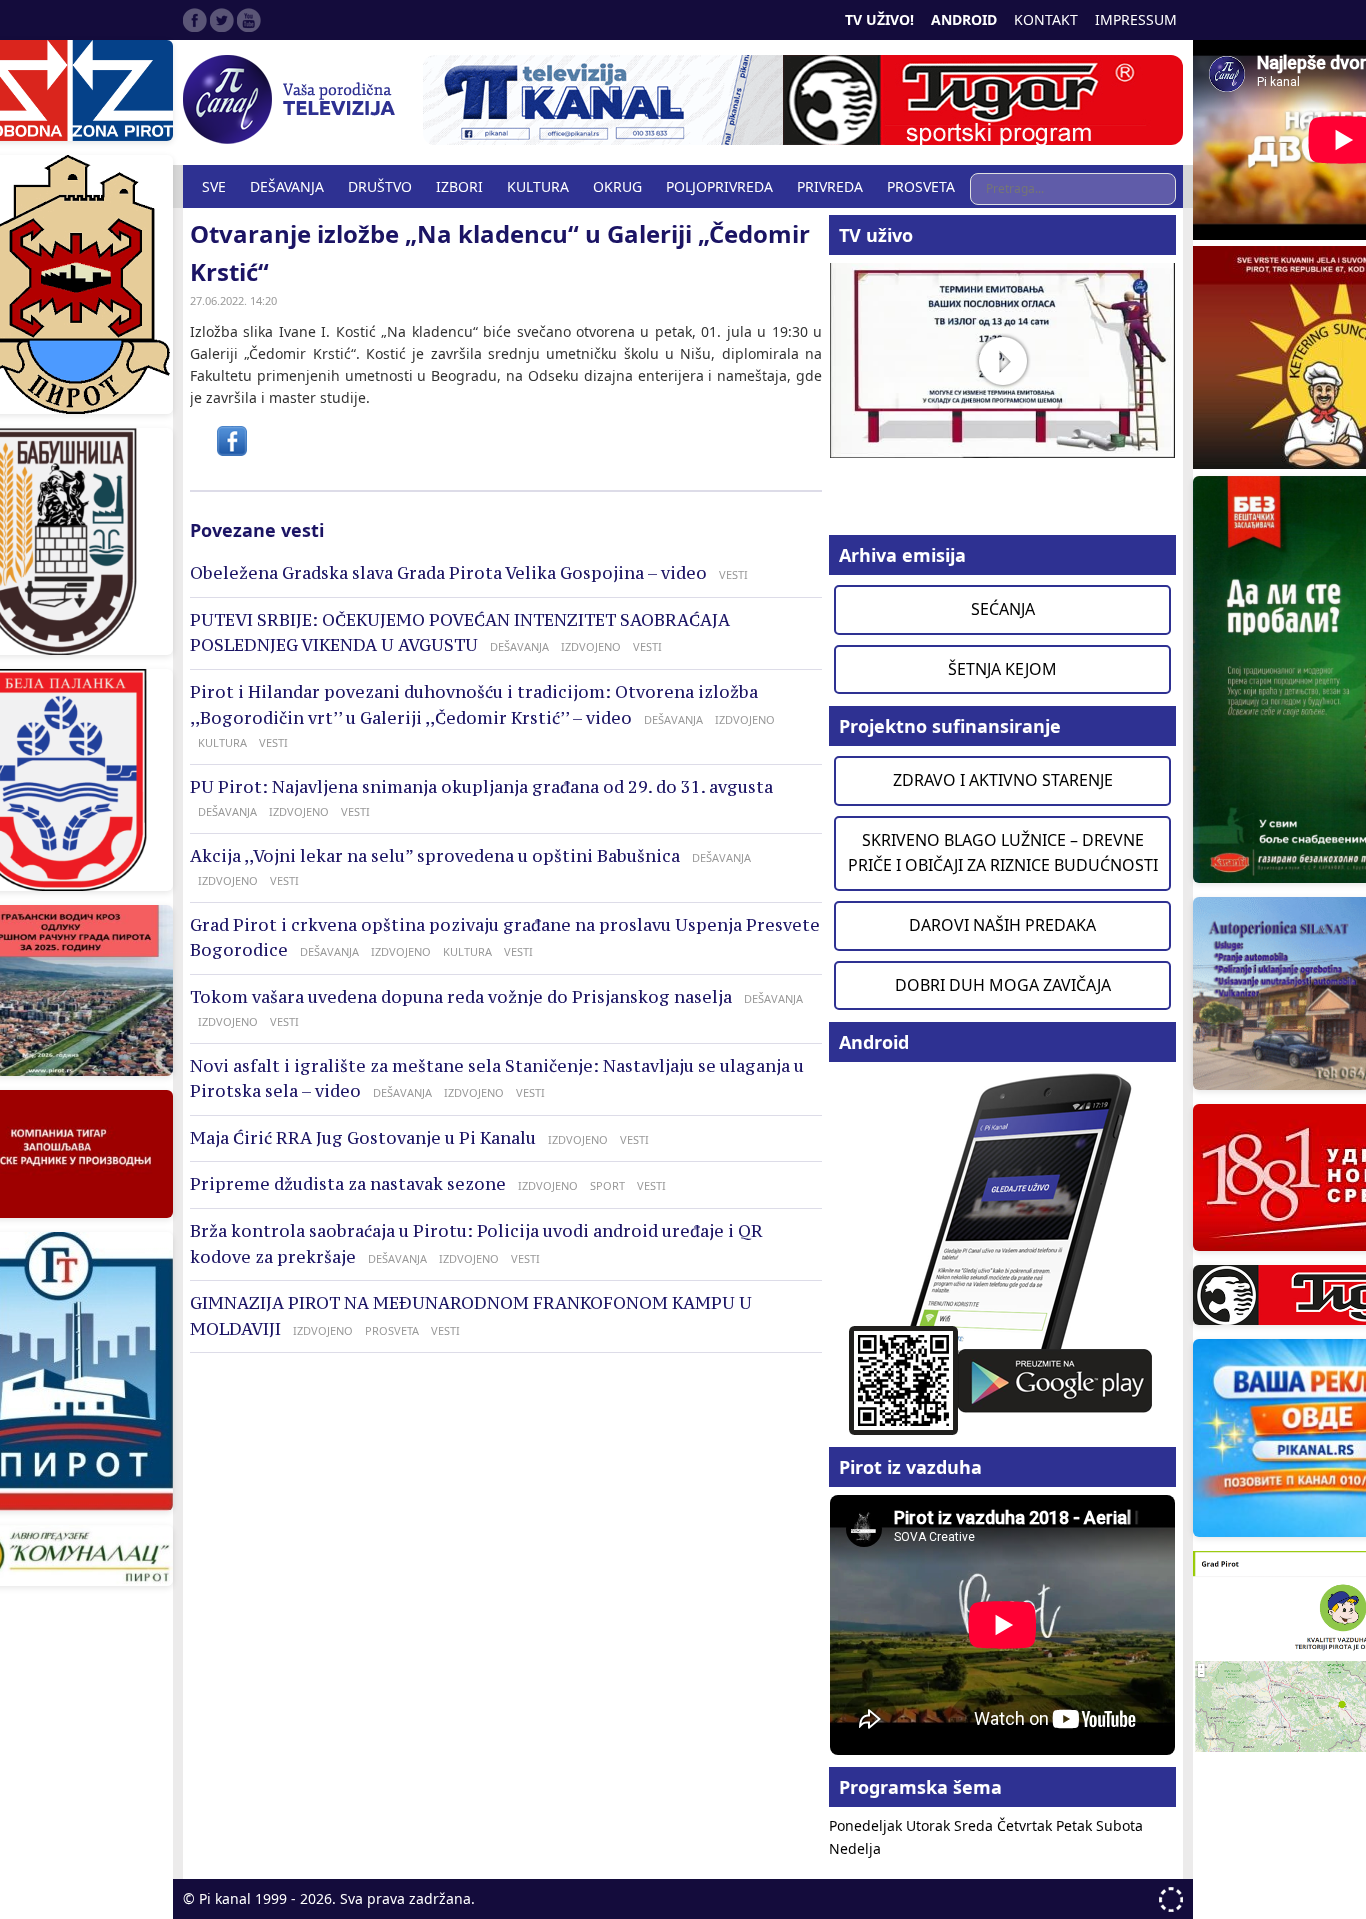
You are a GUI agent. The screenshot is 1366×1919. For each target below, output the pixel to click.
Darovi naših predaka (1002, 925)
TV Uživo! (879, 19)
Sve (214, 186)
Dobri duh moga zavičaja (1003, 985)
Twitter (222, 20)
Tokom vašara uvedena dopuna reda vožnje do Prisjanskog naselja (461, 997)
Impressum (1136, 19)
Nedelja (855, 1848)
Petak (1076, 1825)
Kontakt (1046, 19)
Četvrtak (1026, 1825)
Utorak (930, 1825)
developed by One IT (1171, 1899)
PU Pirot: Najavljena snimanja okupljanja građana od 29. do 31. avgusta (481, 787)
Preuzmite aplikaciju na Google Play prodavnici (1002, 1252)
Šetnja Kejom (1002, 669)
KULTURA (538, 186)
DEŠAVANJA (287, 186)
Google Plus (249, 20)
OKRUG (617, 186)
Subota (1119, 1825)
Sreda (975, 1825)
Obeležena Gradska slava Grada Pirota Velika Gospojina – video (448, 573)
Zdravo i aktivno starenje (1003, 780)
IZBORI (459, 186)
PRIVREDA (830, 186)
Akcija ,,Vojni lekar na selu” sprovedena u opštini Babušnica (435, 856)
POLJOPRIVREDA (719, 186)
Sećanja (1003, 609)
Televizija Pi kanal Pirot (293, 100)
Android (964, 19)
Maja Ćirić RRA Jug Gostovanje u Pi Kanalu (363, 1138)
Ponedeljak (867, 1825)
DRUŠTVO (380, 186)
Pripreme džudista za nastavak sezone (348, 1184)
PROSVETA (921, 186)
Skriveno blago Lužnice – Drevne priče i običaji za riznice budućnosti (1003, 853)
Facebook (195, 20)
